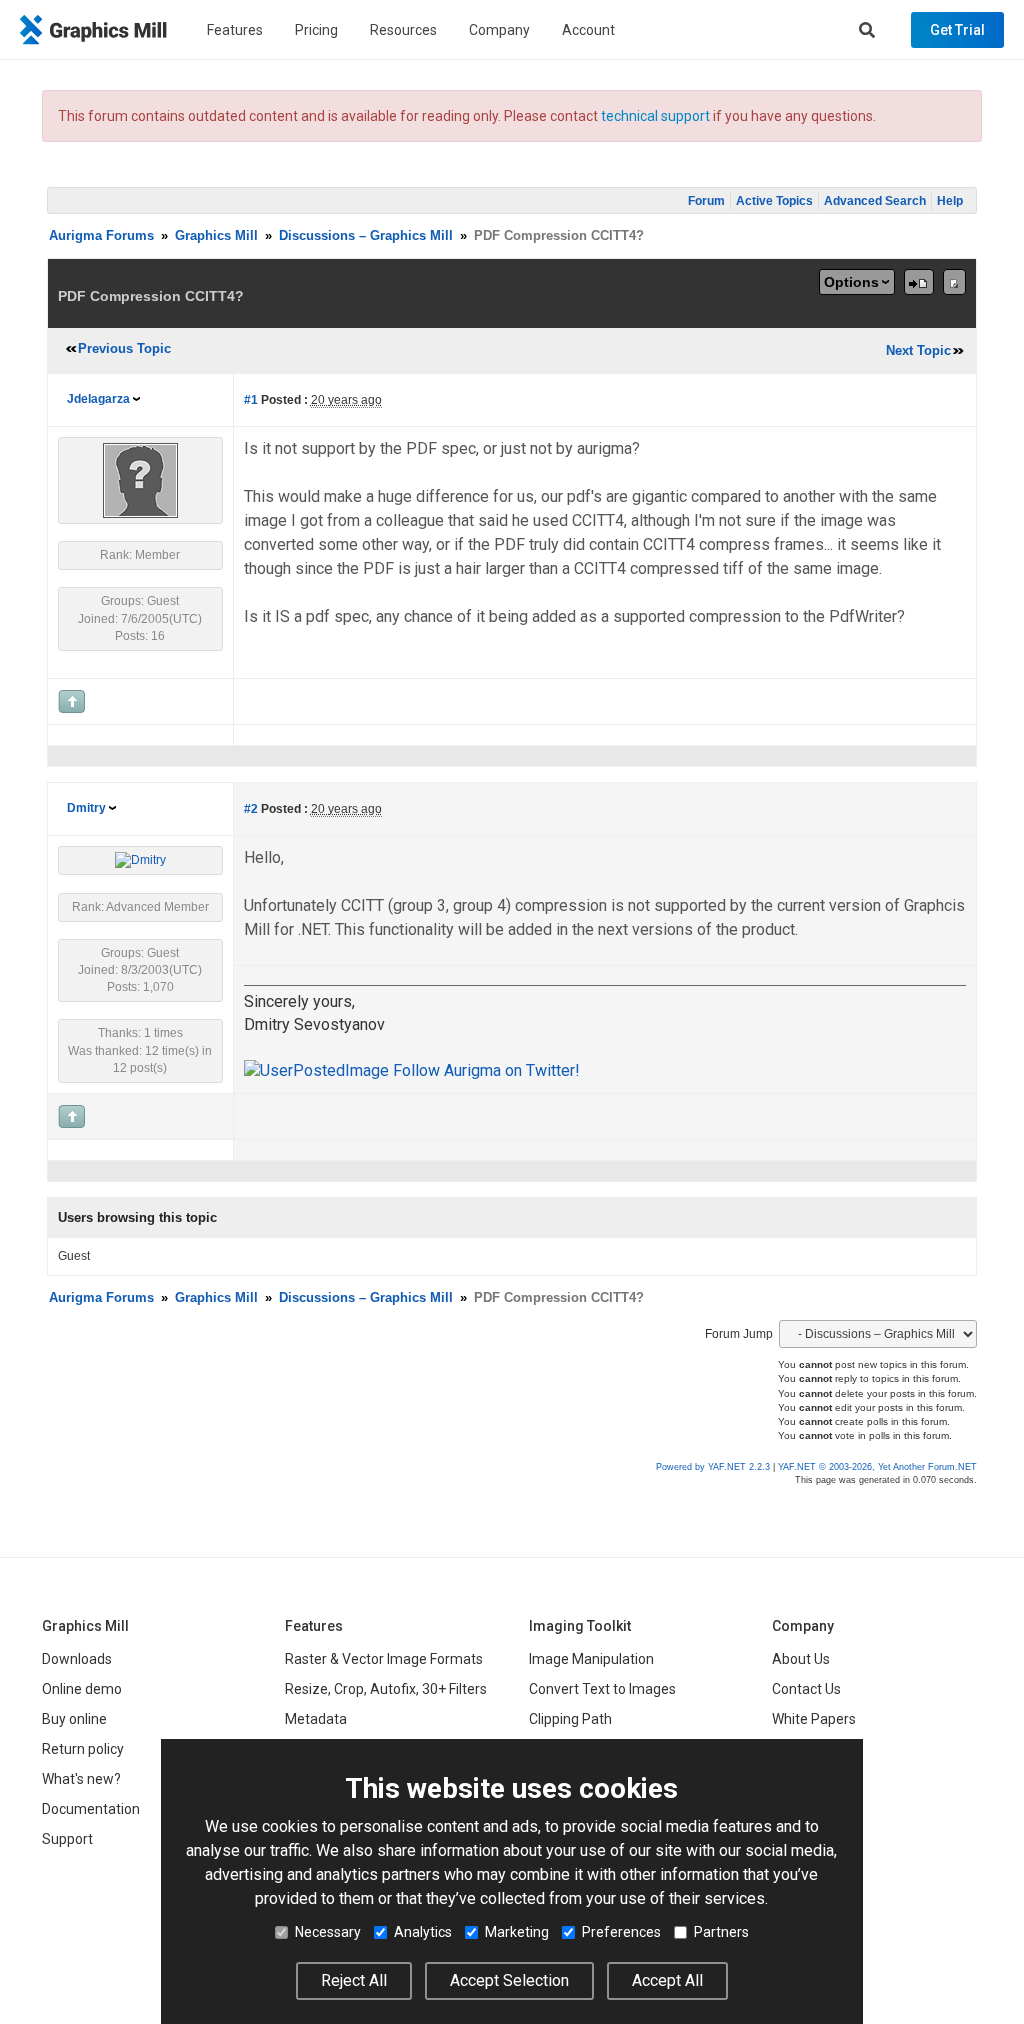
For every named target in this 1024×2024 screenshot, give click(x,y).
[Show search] (867, 30)
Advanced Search (875, 201)
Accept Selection (509, 1980)
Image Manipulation (591, 1659)
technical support (655, 116)
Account (588, 30)
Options (851, 282)
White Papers (814, 1719)
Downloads (77, 1659)
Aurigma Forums (101, 235)
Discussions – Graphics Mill (366, 235)
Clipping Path (570, 1719)
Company (499, 30)
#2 (251, 809)
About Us (801, 1659)
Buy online (74, 1719)
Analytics (423, 1932)
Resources (403, 30)
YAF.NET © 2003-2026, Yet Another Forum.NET (877, 1467)
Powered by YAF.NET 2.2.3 (714, 1467)
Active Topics (774, 201)
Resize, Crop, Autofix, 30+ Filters (386, 1689)
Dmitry (86, 808)
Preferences (621, 1932)
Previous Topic (124, 348)
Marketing (517, 1932)
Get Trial (957, 30)
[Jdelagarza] (140, 480)
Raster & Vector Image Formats (384, 1659)
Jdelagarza (98, 399)
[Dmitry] (140, 860)
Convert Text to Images (602, 1689)
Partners (721, 1932)
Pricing (316, 30)
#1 (251, 400)
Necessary (328, 1932)
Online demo (82, 1689)
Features (235, 30)
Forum (706, 201)
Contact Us (806, 1689)
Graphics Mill (216, 235)
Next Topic (918, 350)
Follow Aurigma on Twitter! (484, 1070)
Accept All (667, 1980)
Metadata (316, 1719)
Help (950, 201)
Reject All (354, 1980)
